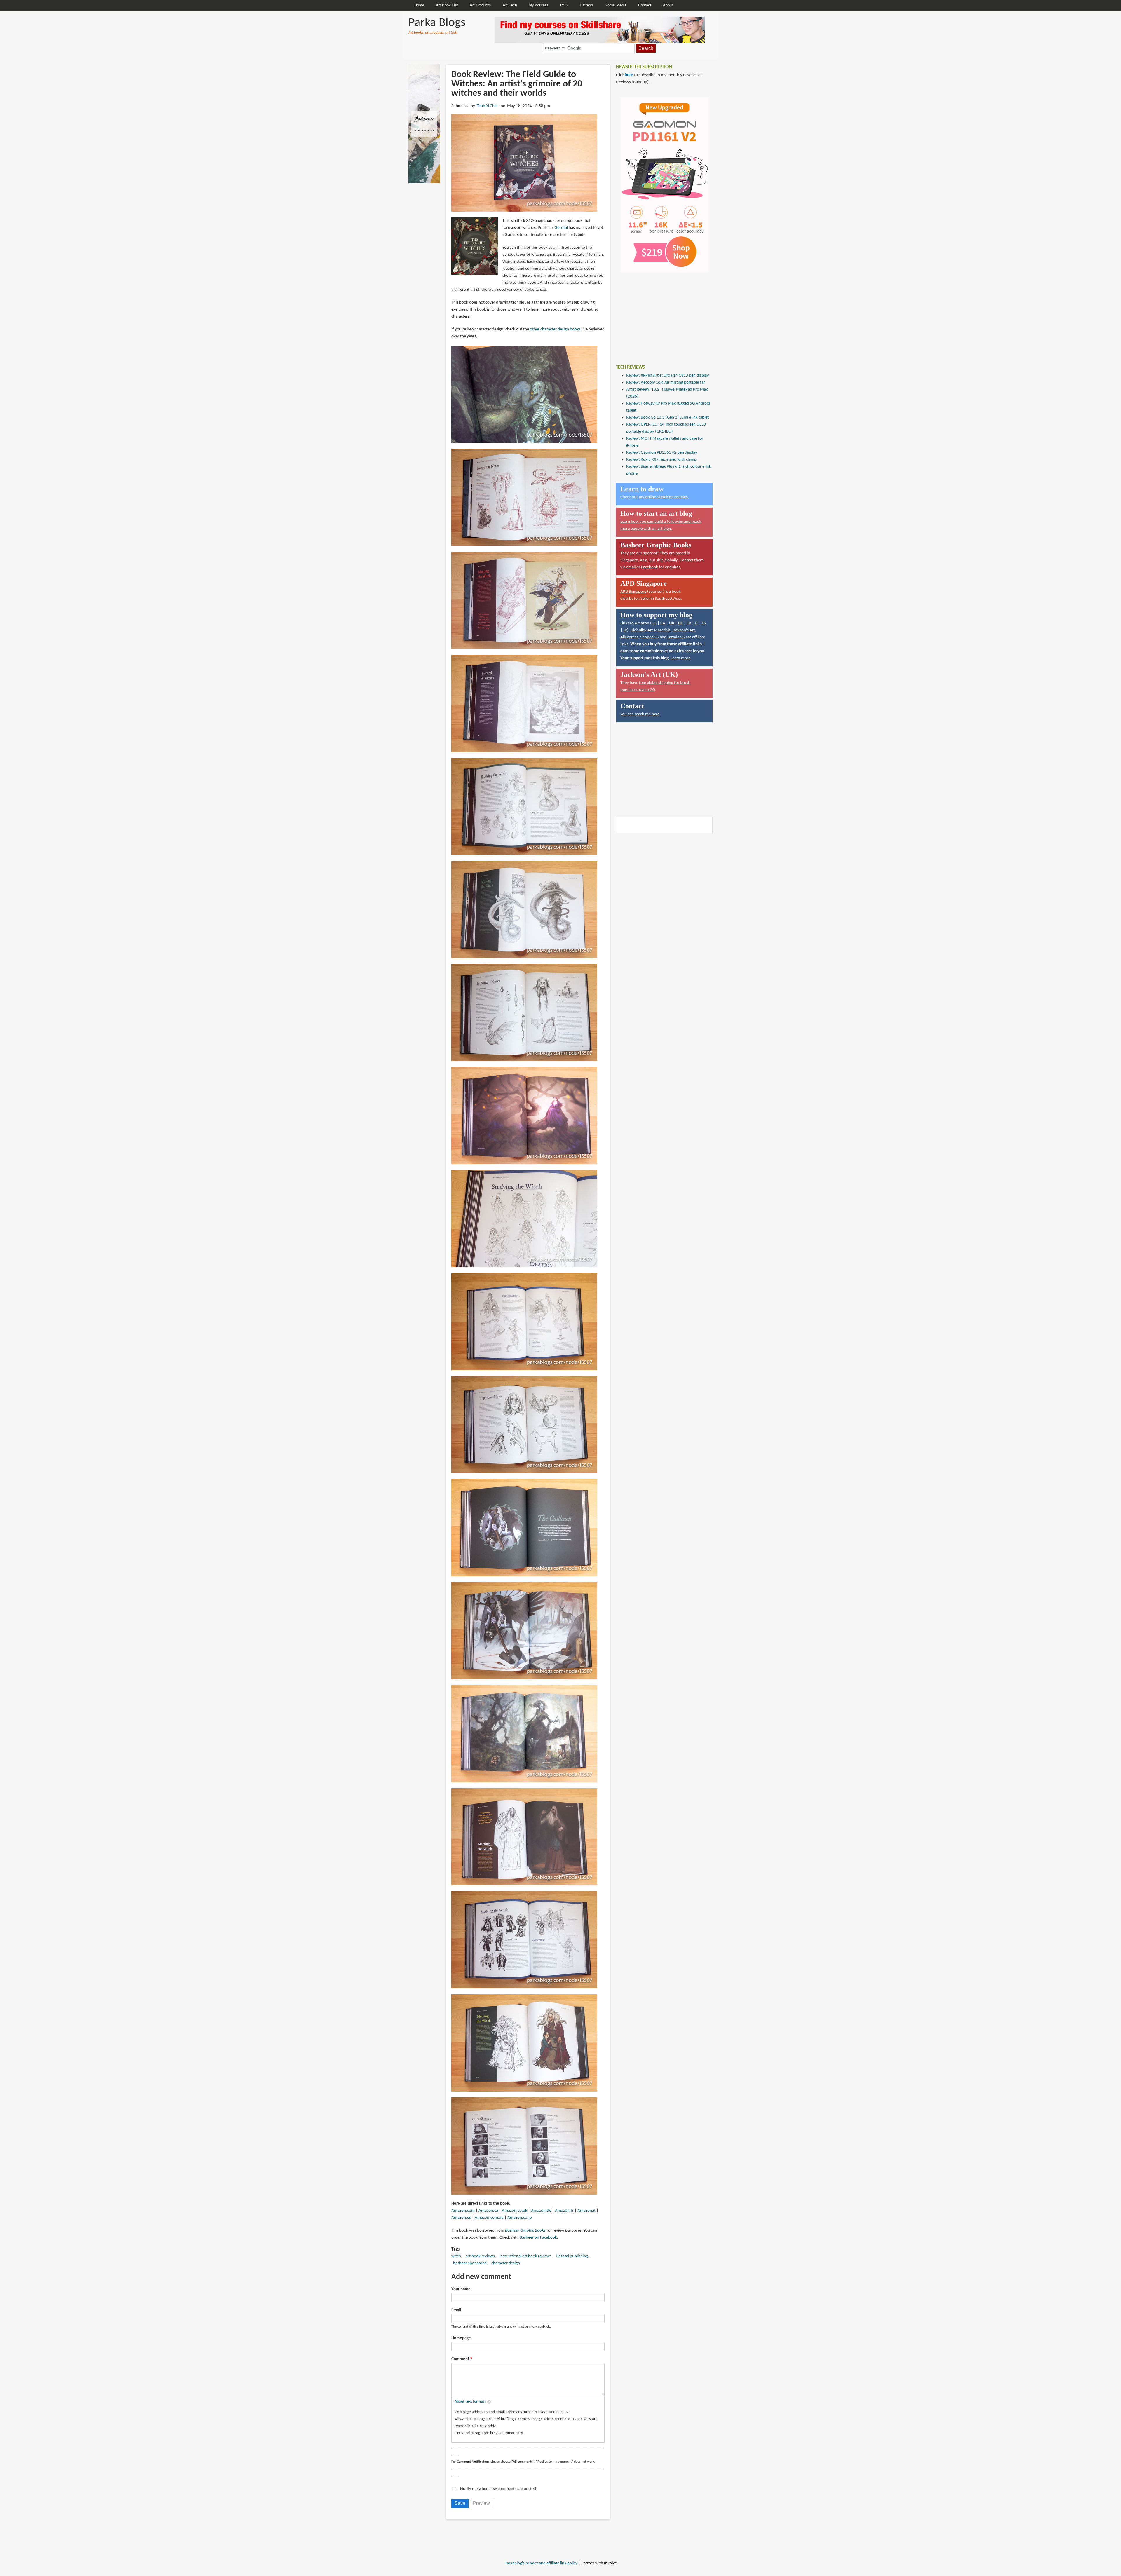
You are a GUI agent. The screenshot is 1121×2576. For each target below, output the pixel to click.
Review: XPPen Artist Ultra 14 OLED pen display (667, 375)
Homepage (461, 2338)
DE (680, 623)
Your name (461, 2289)
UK (672, 623)
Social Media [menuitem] (616, 5)
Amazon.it (586, 2211)
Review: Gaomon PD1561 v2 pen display (662, 453)
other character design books (555, 329)
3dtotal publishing (572, 2256)
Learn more (680, 658)
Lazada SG (676, 637)
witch (456, 2256)
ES (704, 623)
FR (689, 623)
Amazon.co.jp (520, 2218)
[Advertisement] (660, 314)
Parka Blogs (437, 23)
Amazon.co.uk (515, 2211)
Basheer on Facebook (538, 2238)
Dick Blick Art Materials (650, 630)
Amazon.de (541, 2211)
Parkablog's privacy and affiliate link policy (541, 2563)
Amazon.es (461, 2218)
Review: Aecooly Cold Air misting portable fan (666, 382)
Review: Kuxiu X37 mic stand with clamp (661, 460)
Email (456, 2310)
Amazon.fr (564, 2211)
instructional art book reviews (525, 2256)
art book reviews (480, 2256)
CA (663, 623)
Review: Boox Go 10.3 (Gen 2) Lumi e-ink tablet (667, 418)
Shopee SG (650, 637)
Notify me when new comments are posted (498, 2489)
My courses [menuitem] (539, 5)
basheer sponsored (470, 2263)
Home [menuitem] (419, 5)
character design (506, 2263)
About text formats (470, 2402)
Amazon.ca (488, 2211)
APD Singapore (633, 592)
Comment (460, 2359)
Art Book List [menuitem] (447, 5)
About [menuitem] (668, 5)
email (631, 567)
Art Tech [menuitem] (510, 5)
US (654, 623)
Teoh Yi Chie (487, 106)
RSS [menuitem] (564, 5)
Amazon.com (463, 2211)
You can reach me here (640, 714)
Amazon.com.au (489, 2218)
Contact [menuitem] (645, 5)
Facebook (650, 567)
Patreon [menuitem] (586, 5)
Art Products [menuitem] (480, 5)
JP (625, 630)
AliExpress (629, 637)
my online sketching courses (663, 497)
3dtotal (561, 228)
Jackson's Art (684, 630)
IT (696, 623)
